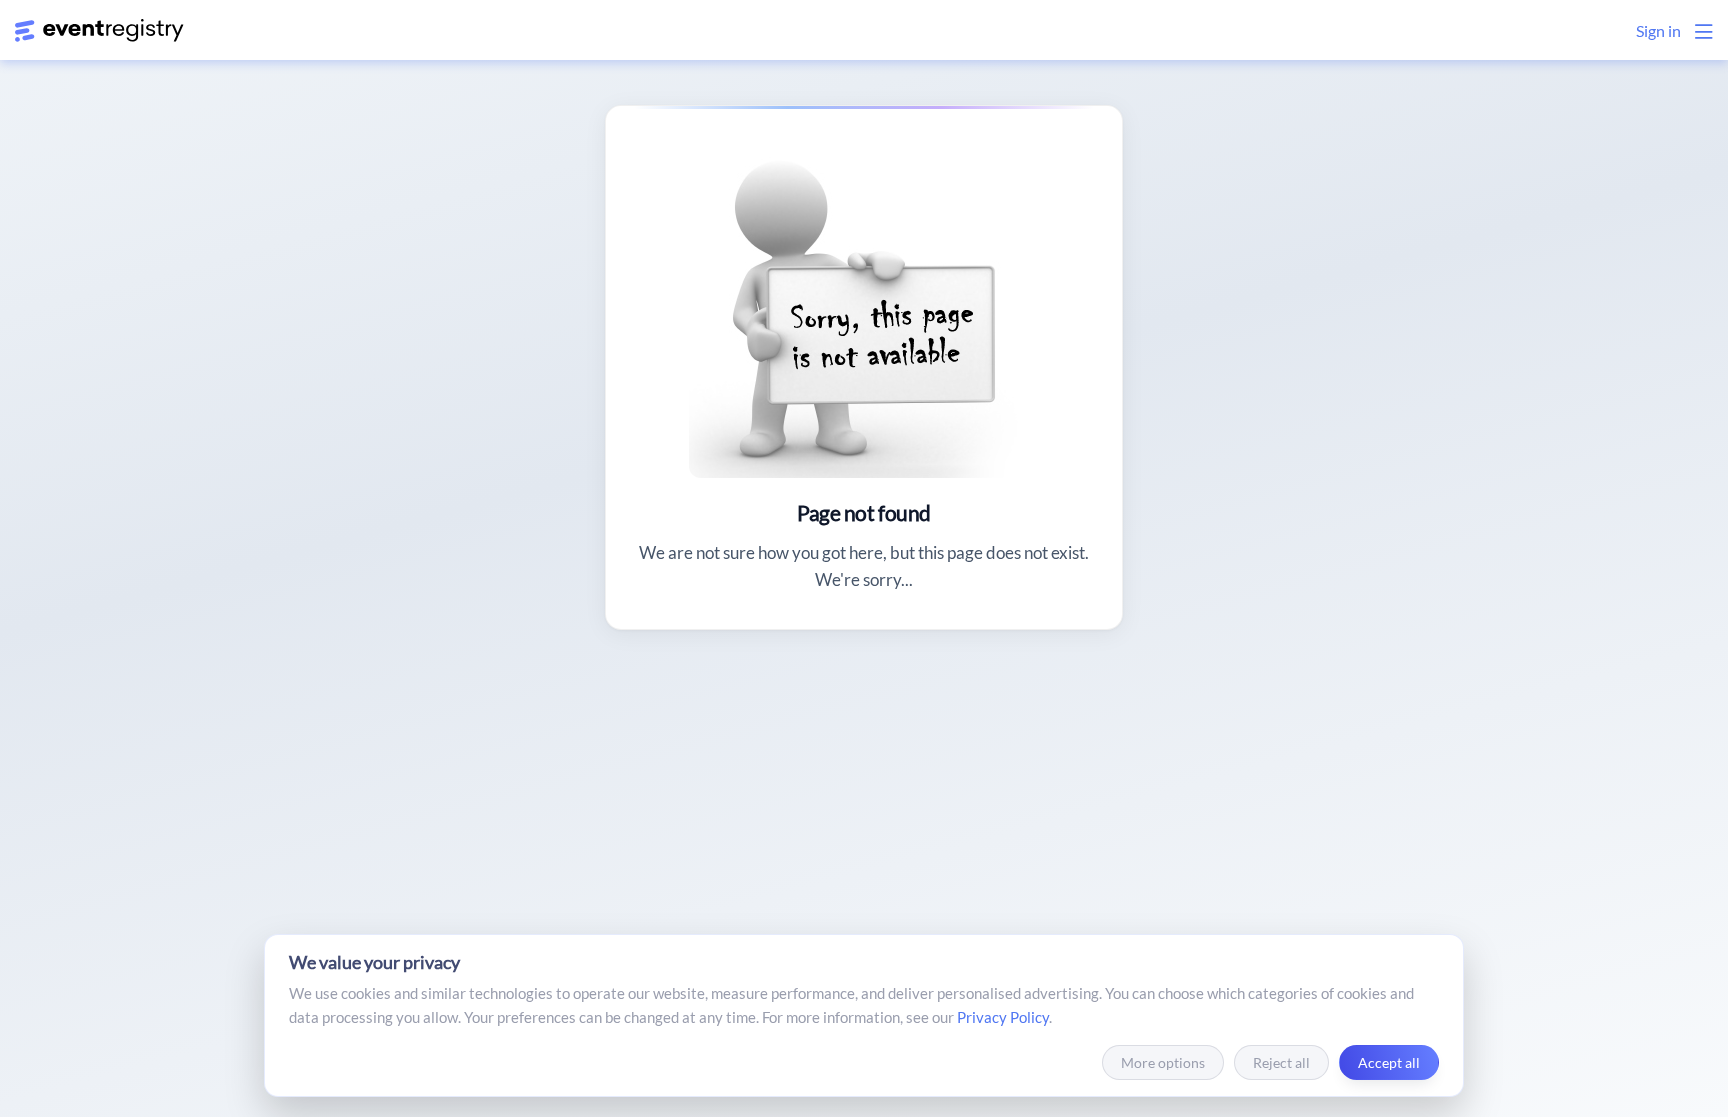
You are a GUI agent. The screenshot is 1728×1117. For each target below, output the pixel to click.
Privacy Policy (1003, 1017)
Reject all (1281, 1062)
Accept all (1389, 1062)
